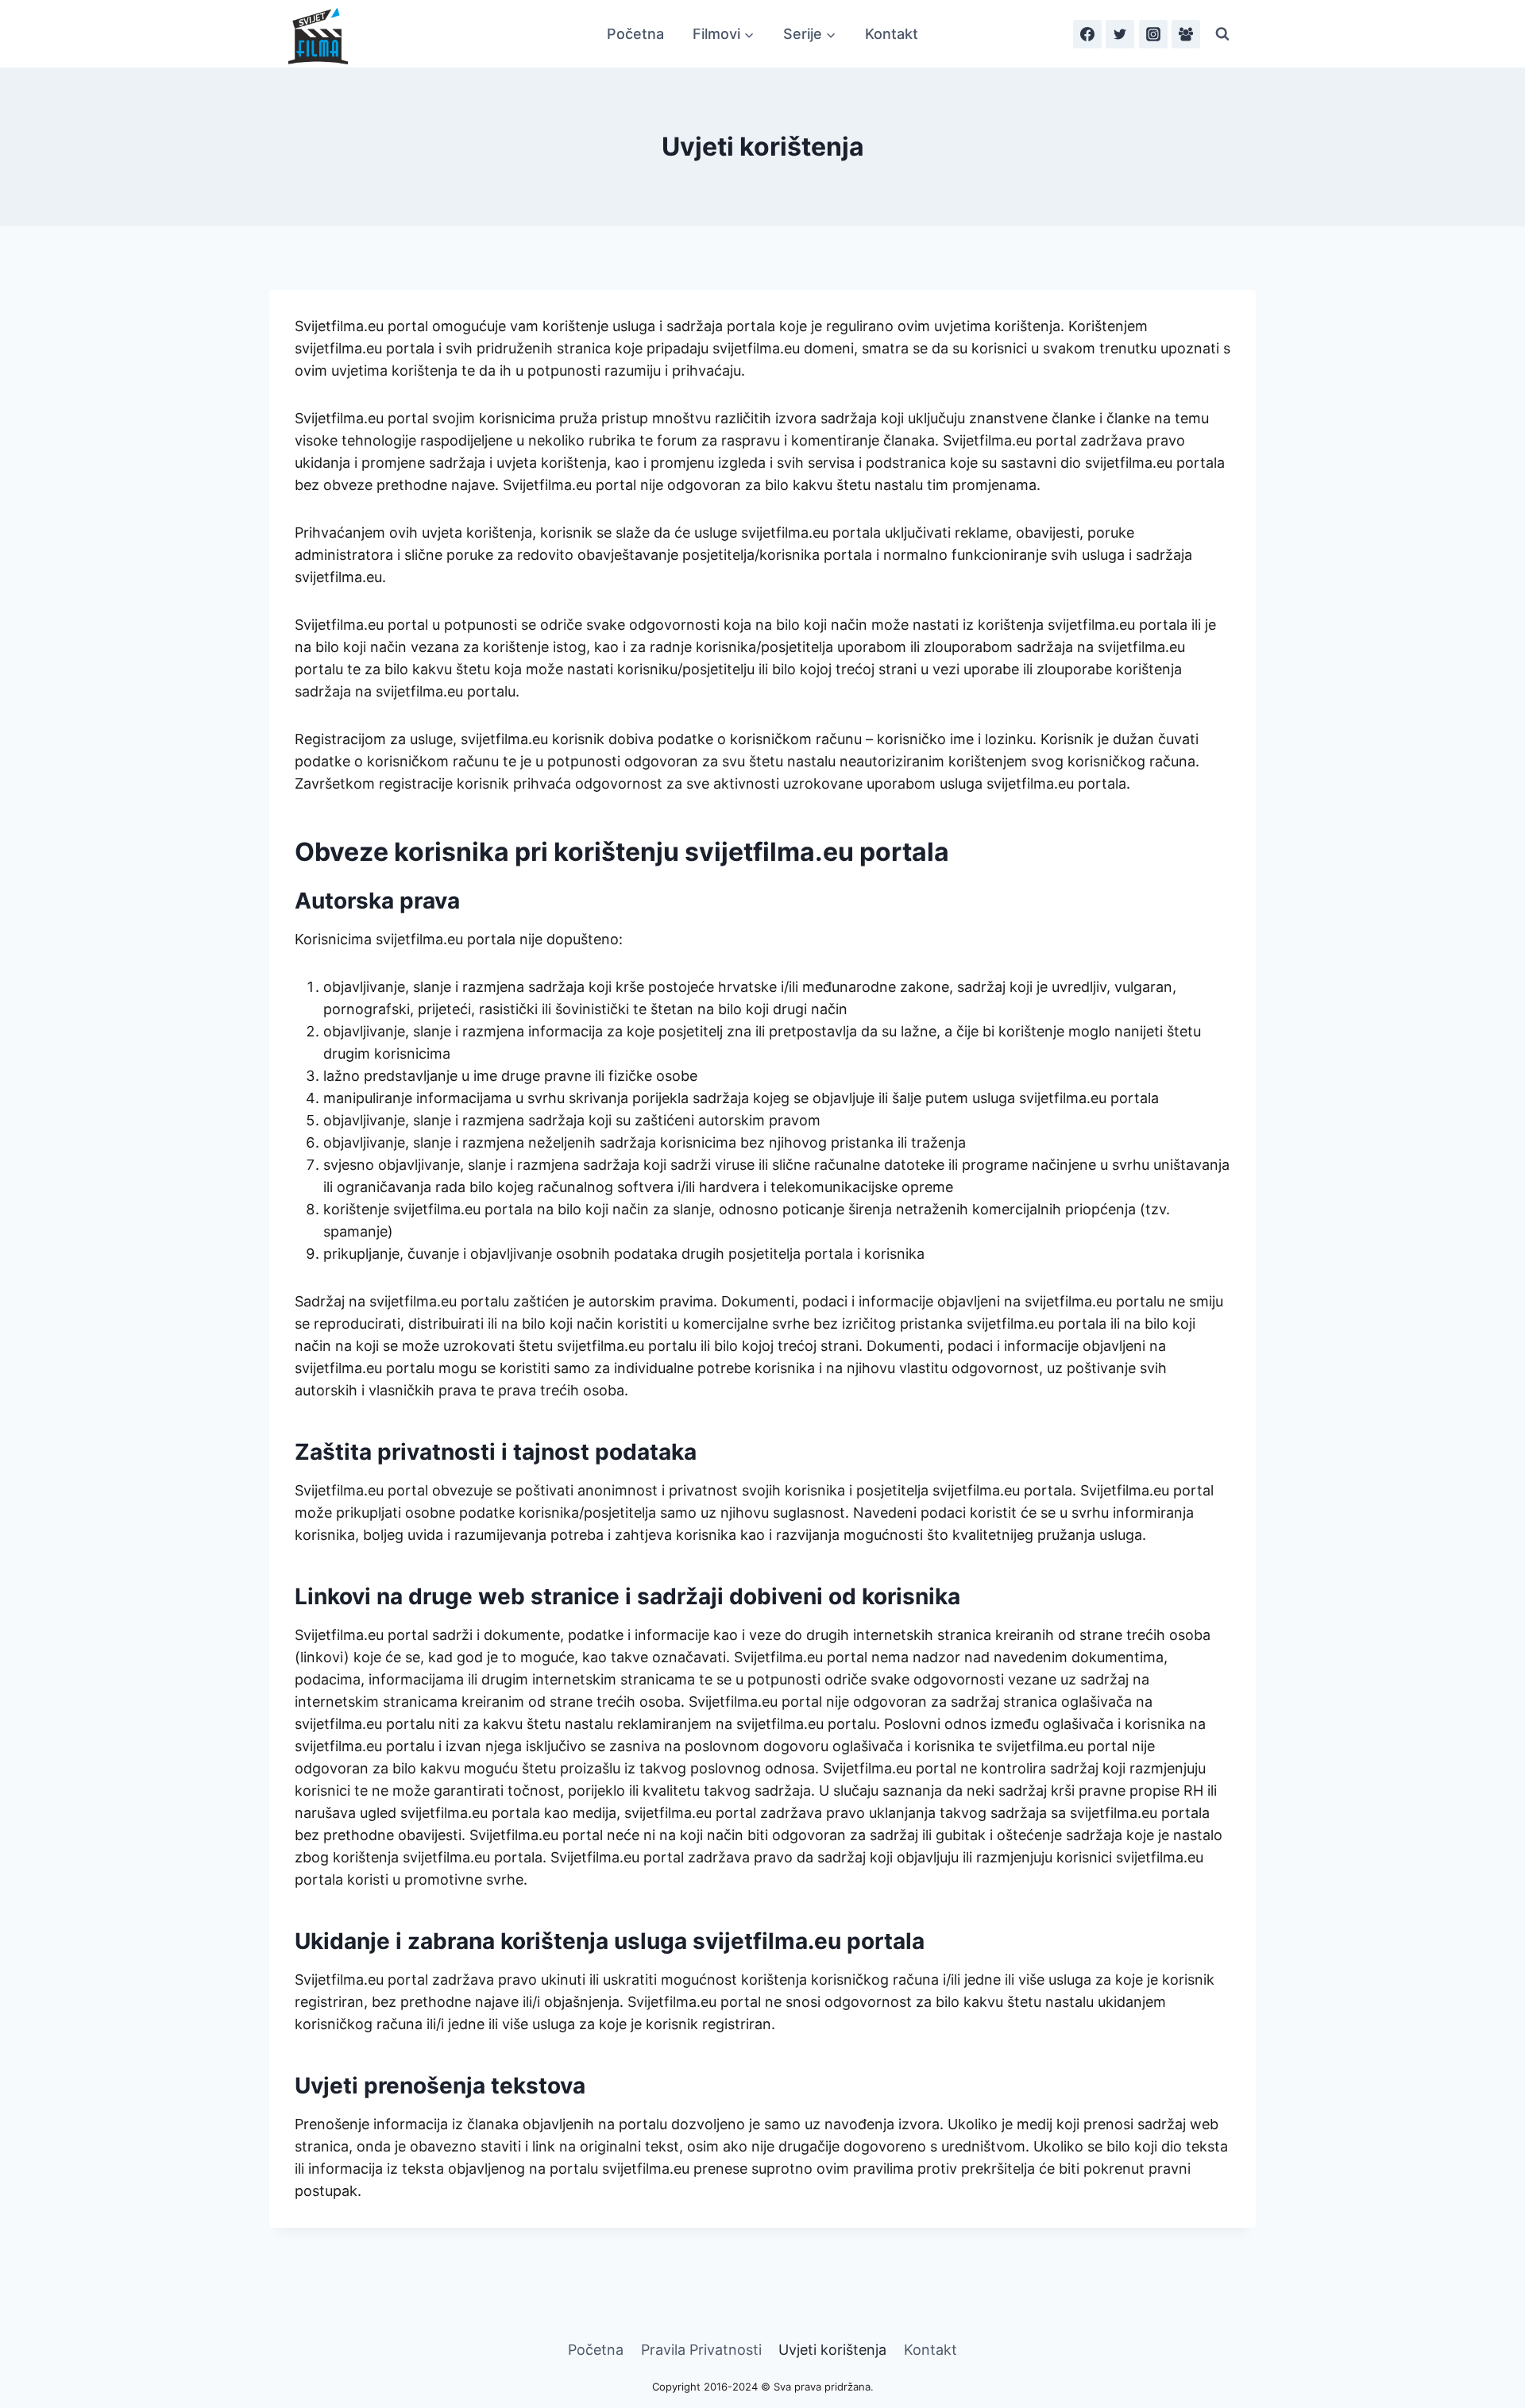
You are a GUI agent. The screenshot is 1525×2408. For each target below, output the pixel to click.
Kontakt (892, 34)
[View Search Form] (1222, 34)
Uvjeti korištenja (832, 2350)
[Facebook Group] (1186, 34)
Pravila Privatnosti (701, 2350)
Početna (635, 34)
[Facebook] (1087, 34)
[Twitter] (1120, 34)
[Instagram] (1153, 34)
